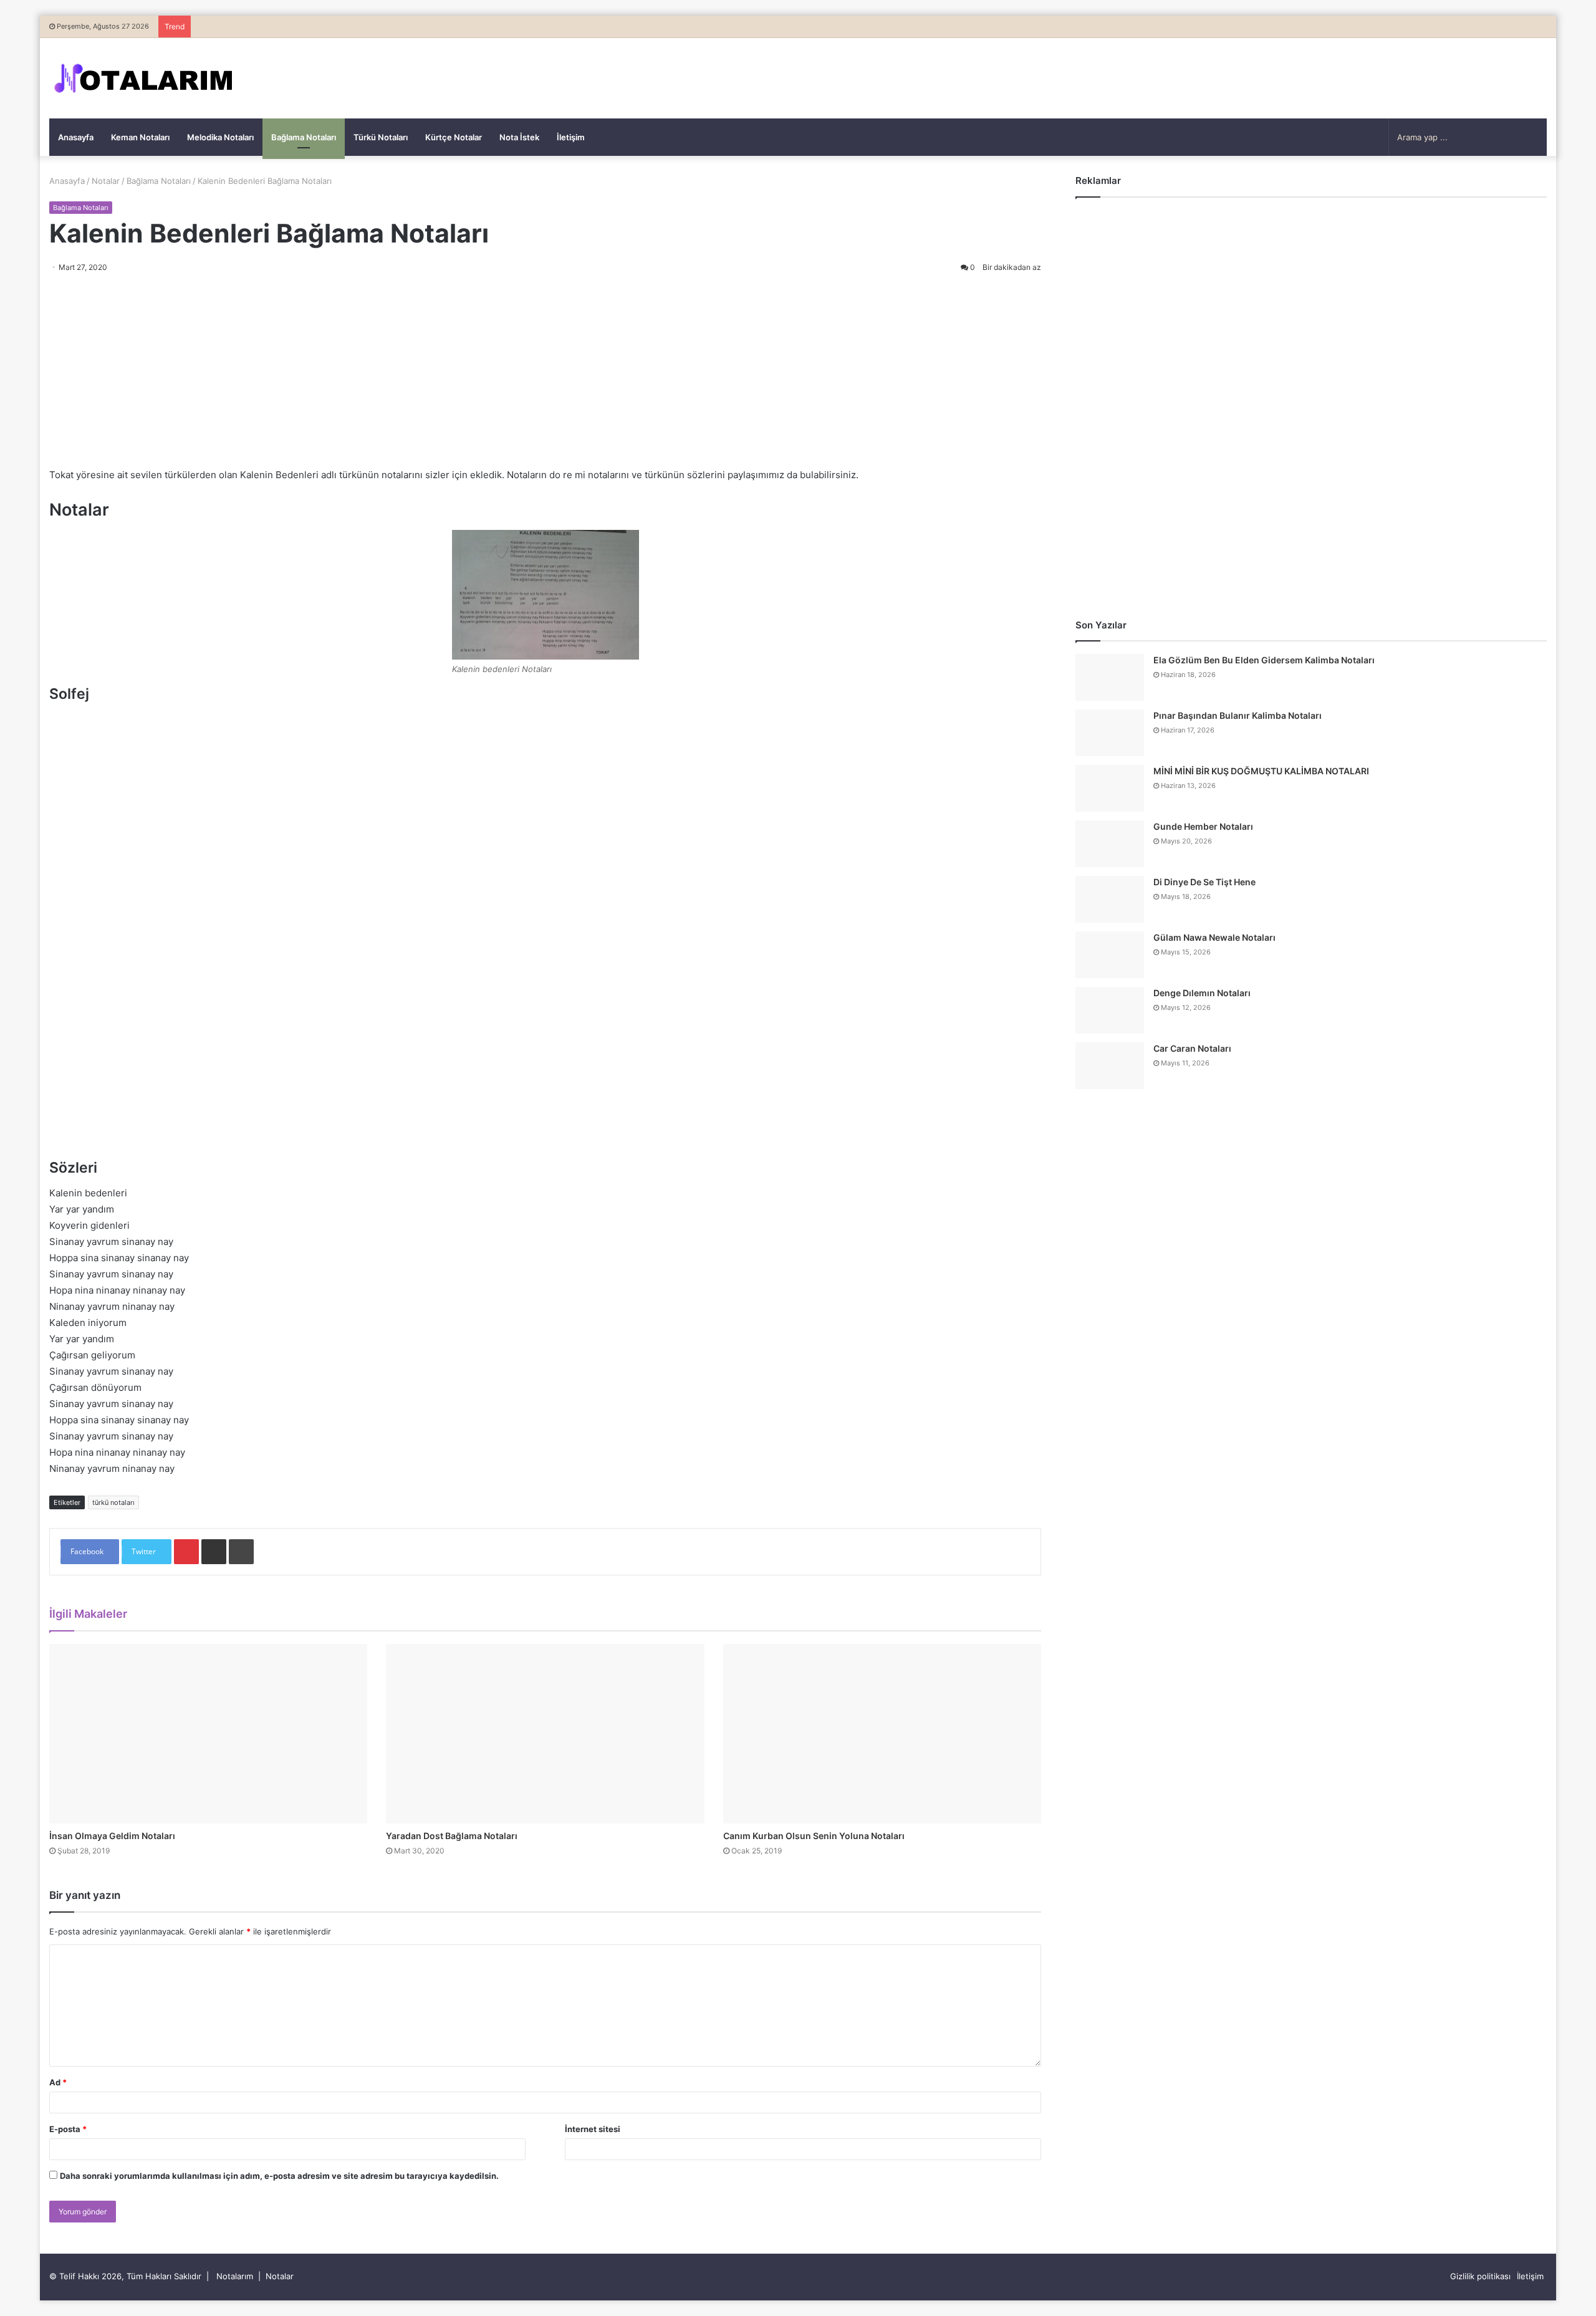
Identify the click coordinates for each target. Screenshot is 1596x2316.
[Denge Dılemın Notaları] (1110, 1010)
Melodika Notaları (220, 137)
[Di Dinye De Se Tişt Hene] (1110, 899)
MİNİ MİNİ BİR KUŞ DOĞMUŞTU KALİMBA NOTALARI (1261, 771)
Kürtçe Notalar (454, 137)
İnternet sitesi (593, 2129)
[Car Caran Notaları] (1110, 1066)
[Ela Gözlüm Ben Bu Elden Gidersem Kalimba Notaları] (1110, 677)
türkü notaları (113, 1502)
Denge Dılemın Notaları (1202, 993)
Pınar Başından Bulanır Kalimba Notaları (1238, 715)
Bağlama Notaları (304, 137)
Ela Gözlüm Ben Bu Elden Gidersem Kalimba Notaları (1264, 660)
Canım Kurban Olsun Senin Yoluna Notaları (814, 1836)
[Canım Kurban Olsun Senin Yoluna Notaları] (882, 1734)
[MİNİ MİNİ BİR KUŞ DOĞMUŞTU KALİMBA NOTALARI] (1110, 788)
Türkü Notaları (381, 137)
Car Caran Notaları (1192, 1048)
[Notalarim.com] (143, 78)
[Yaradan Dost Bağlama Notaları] (545, 1734)
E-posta (68, 2129)
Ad (58, 2082)
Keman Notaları (140, 137)
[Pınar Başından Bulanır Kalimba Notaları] (1110, 733)
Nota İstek (519, 137)
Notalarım (235, 2276)
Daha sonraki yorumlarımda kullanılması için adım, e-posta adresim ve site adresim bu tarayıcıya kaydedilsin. (279, 2176)
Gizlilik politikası (1480, 2276)
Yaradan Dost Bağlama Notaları (452, 1836)
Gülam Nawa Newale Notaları (1214, 937)
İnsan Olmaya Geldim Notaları (112, 1836)
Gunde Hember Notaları (1203, 826)
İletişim (571, 137)
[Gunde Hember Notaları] (1110, 844)
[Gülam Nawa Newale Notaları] (1110, 955)
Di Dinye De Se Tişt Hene (1204, 882)
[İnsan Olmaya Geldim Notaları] (208, 1734)
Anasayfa (76, 137)
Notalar (106, 181)
